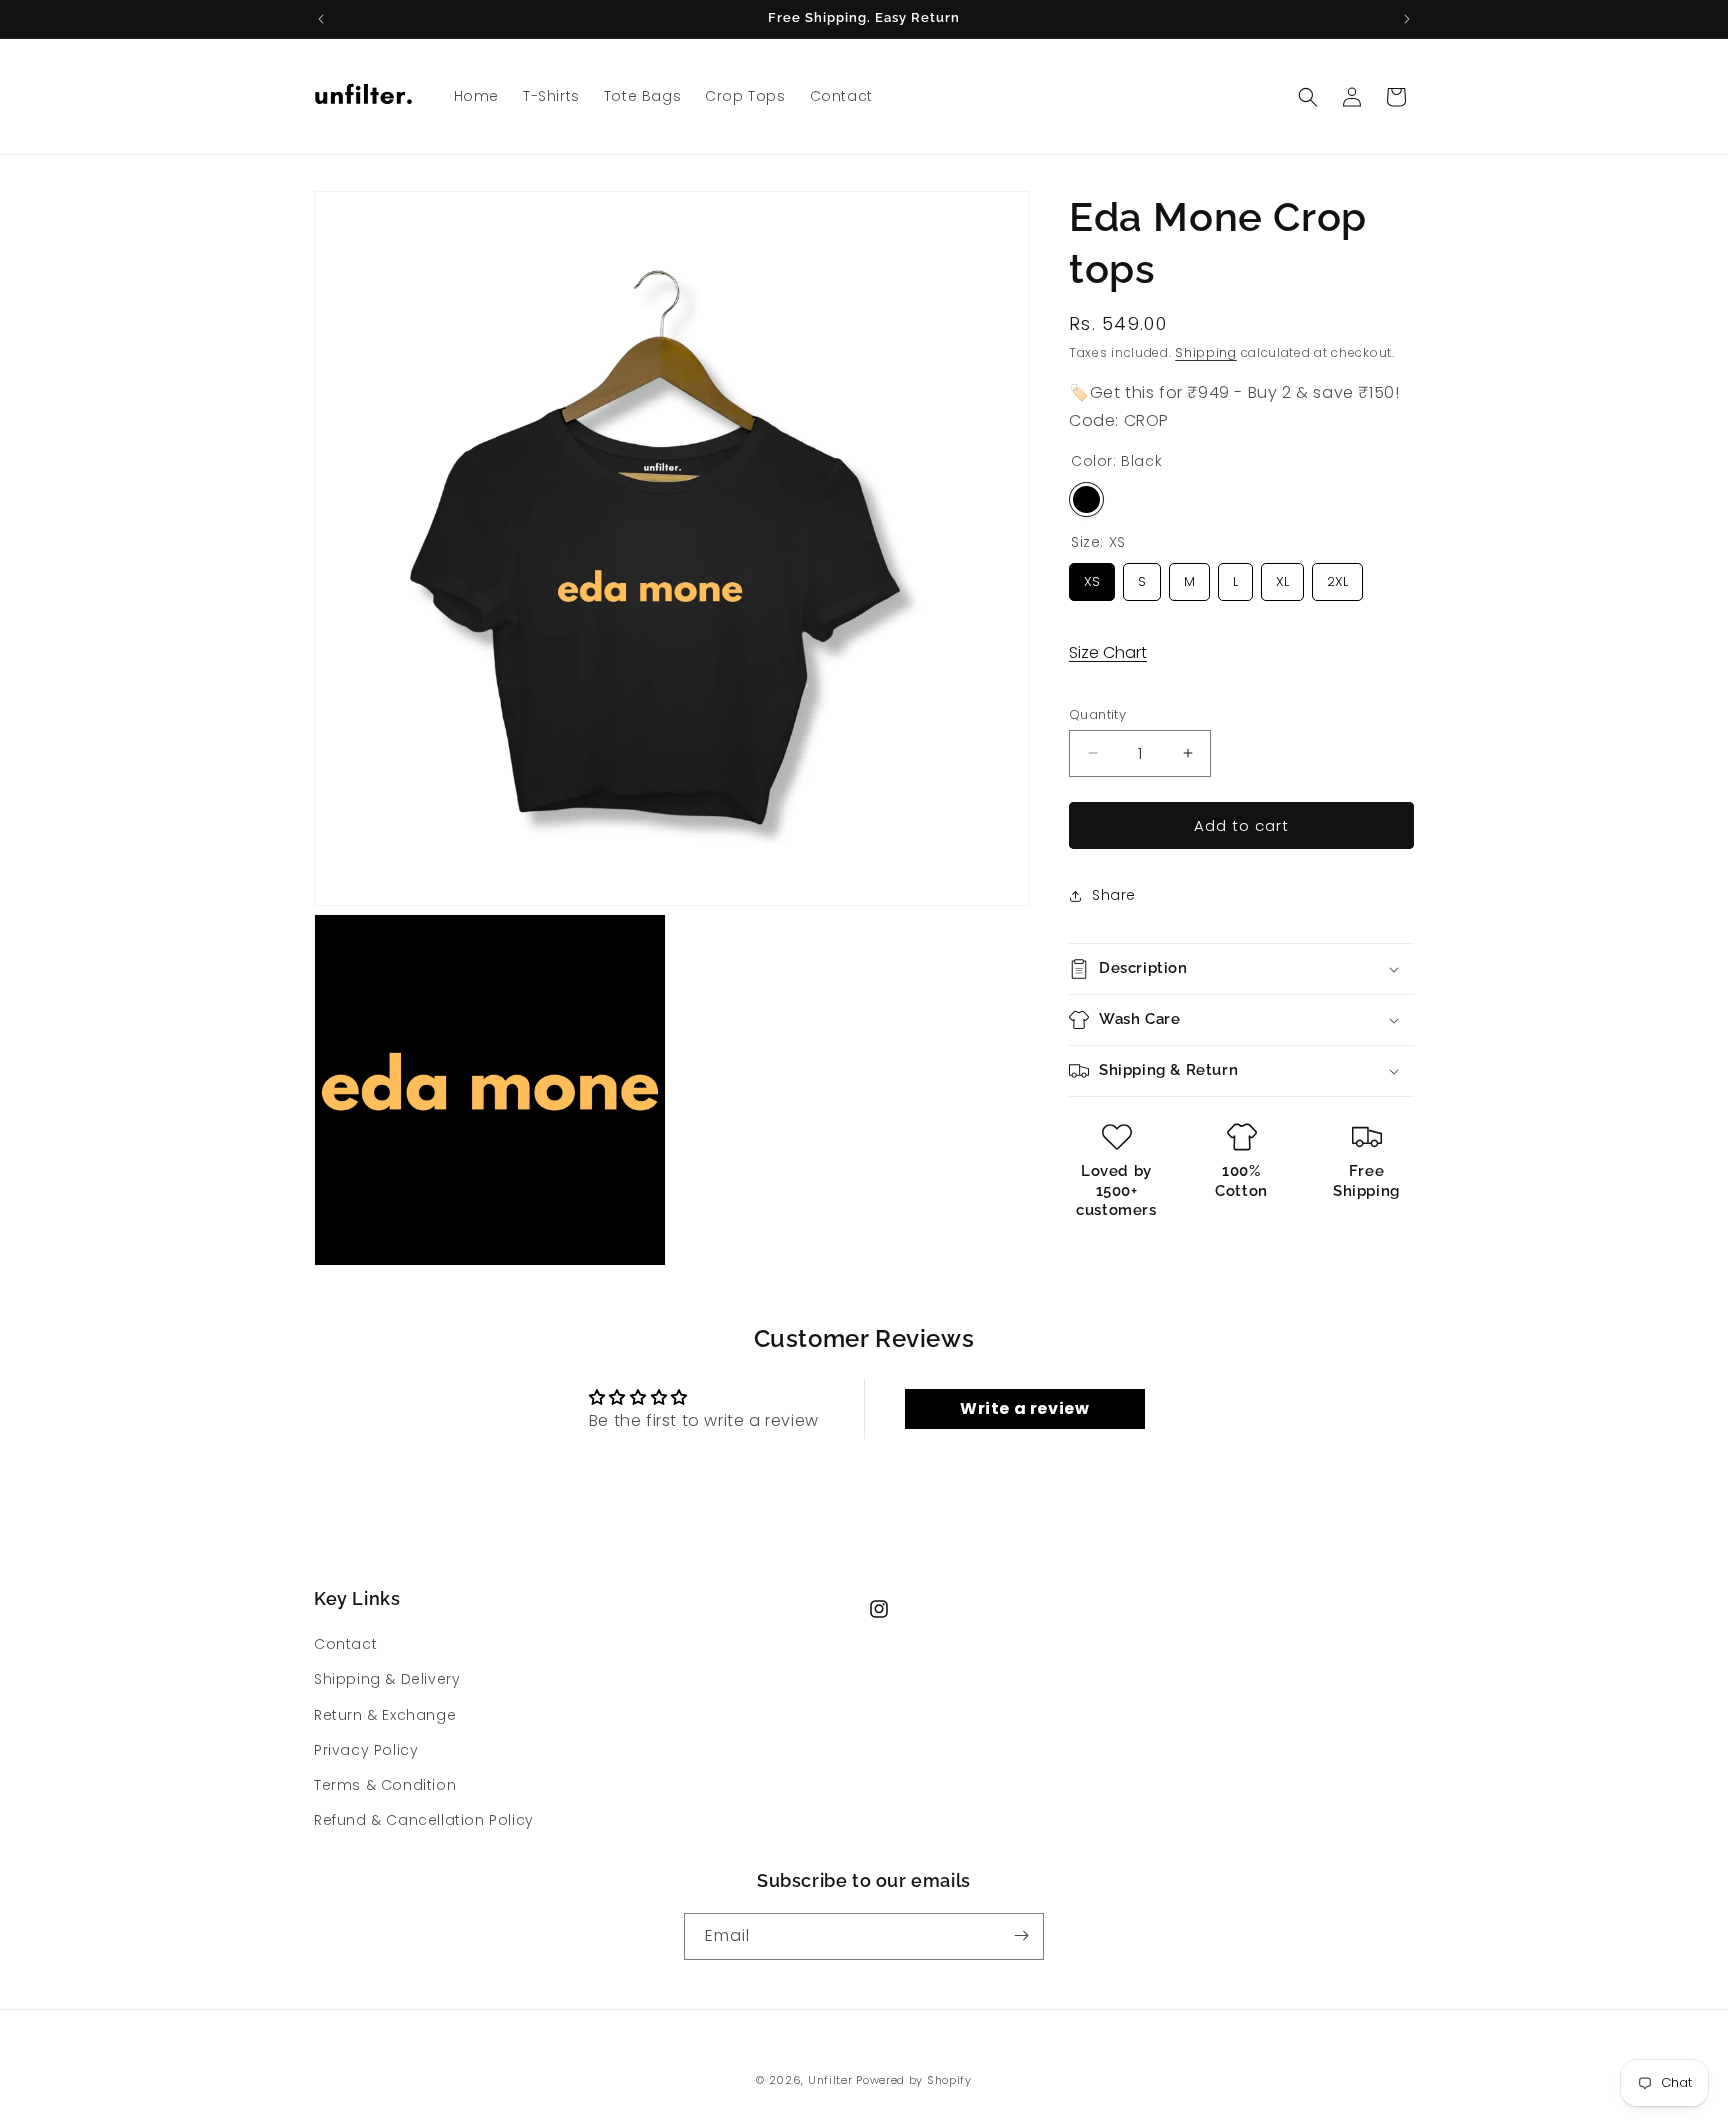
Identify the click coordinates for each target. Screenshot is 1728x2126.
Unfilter (830, 2080)
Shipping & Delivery (387, 1680)
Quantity (1097, 713)
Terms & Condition (385, 1785)
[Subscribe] (1021, 1935)
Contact (345, 1644)
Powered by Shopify (914, 2080)
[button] (1308, 97)
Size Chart (1108, 652)
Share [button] (1114, 895)
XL (1283, 577)
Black (1086, 499)
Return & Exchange (385, 1715)
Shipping (1206, 352)
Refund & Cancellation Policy (424, 1820)
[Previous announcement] (321, 19)
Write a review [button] (1024, 1408)
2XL (1338, 577)
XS (1092, 577)
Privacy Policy (366, 1750)
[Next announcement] (1407, 19)
